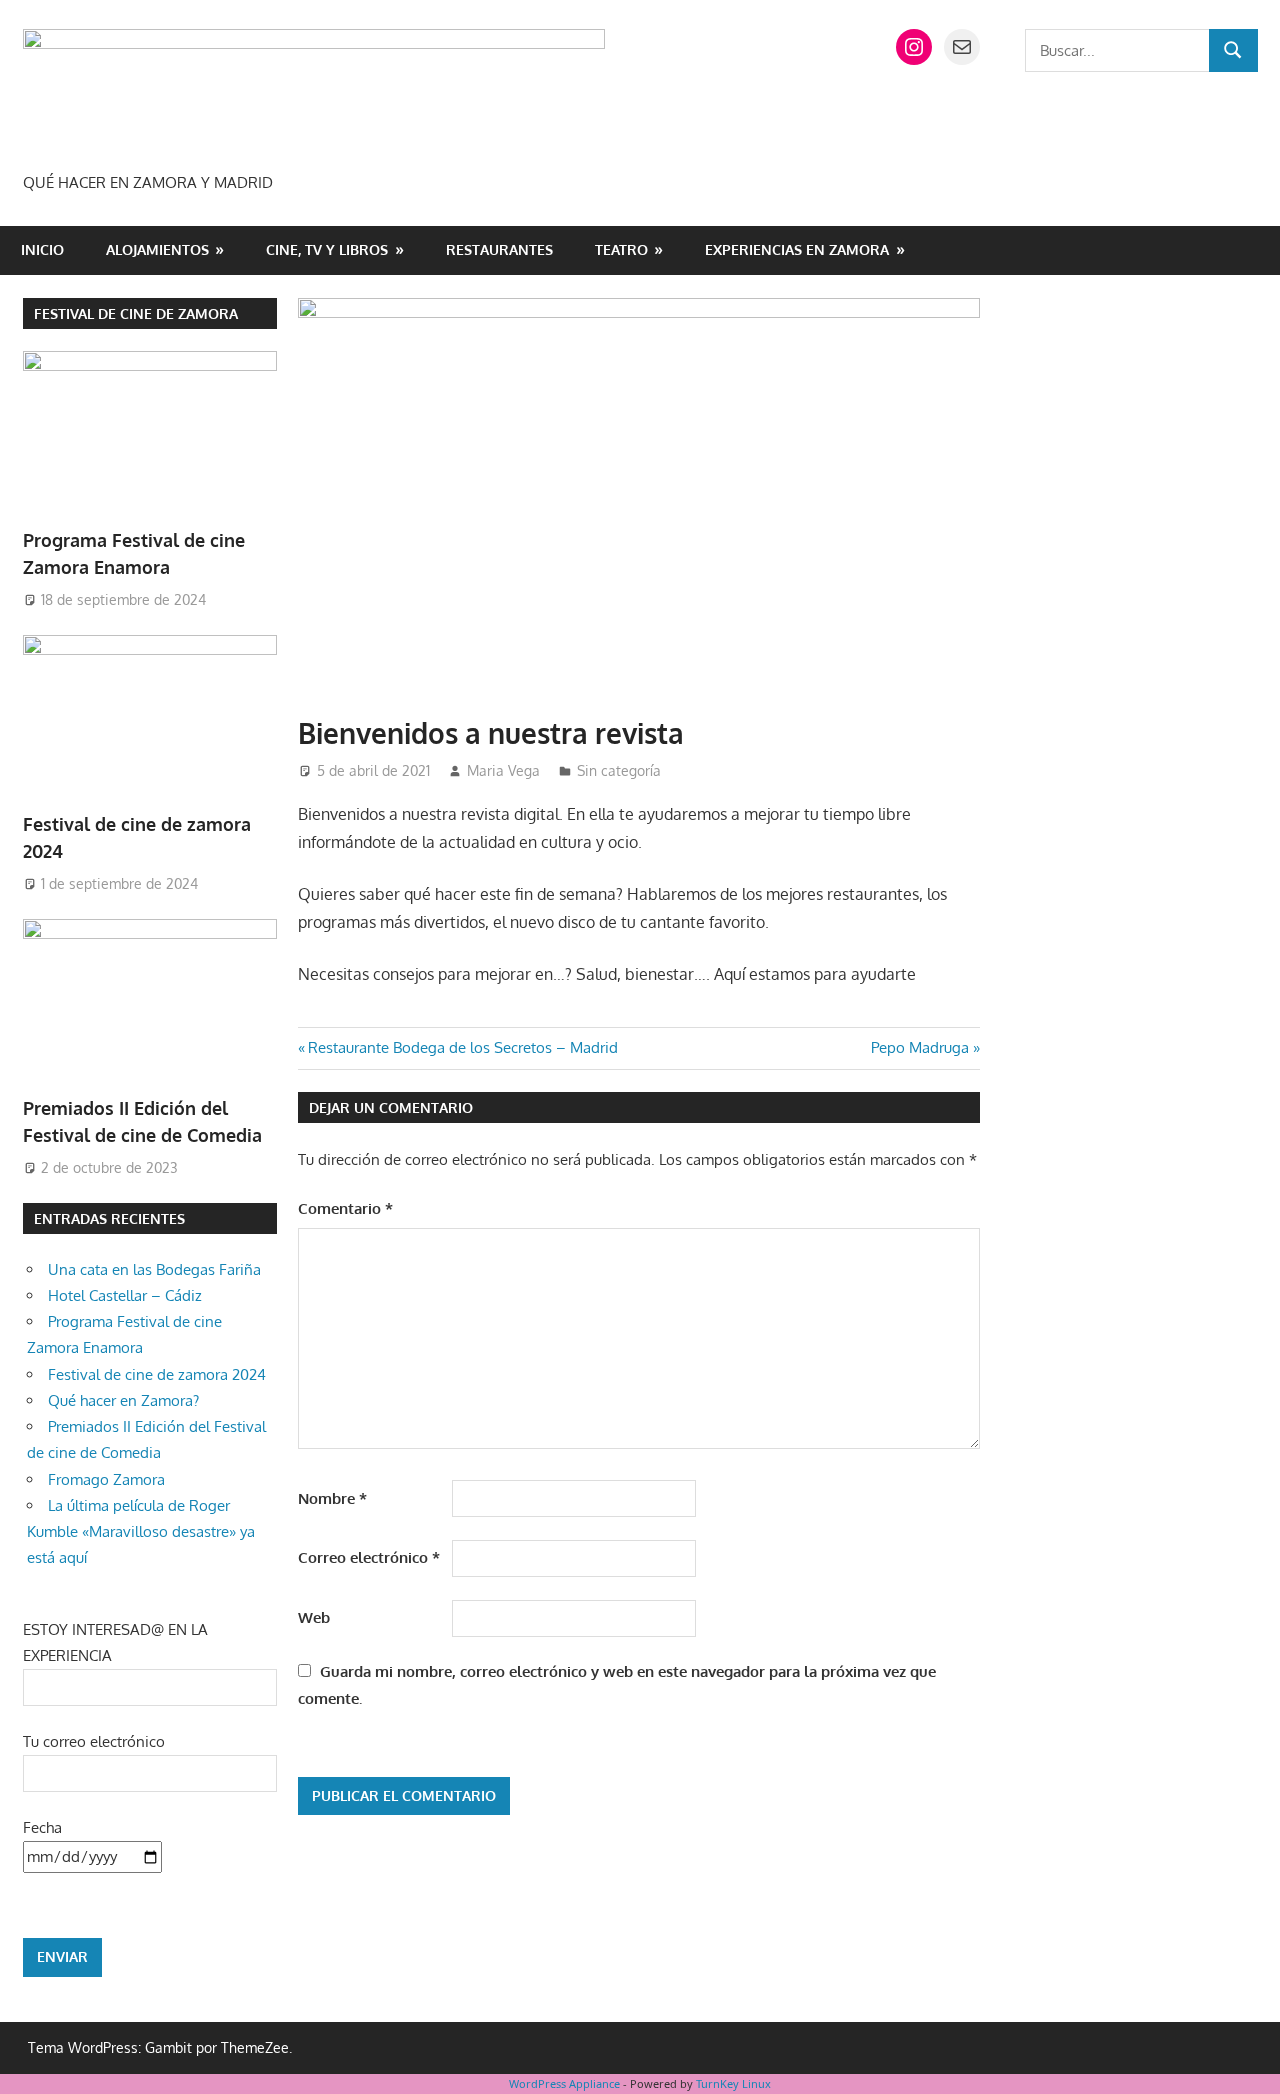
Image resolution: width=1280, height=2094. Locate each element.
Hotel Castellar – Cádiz (125, 1295)
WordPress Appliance (564, 2083)
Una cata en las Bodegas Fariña (154, 1269)
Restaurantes (499, 249)
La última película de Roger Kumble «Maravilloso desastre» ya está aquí (141, 1532)
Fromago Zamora (106, 1479)
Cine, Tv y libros (327, 249)
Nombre (332, 1498)
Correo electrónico (369, 1557)
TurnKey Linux (733, 2083)
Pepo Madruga (920, 1047)
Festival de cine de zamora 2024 (157, 1374)
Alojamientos (157, 249)
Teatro (621, 249)
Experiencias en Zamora (797, 249)
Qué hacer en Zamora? (123, 1400)
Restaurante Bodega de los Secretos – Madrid (462, 1047)
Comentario (345, 1208)
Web (314, 1617)
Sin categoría (619, 770)
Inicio (42, 249)
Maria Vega (503, 770)
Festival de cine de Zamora (136, 313)
